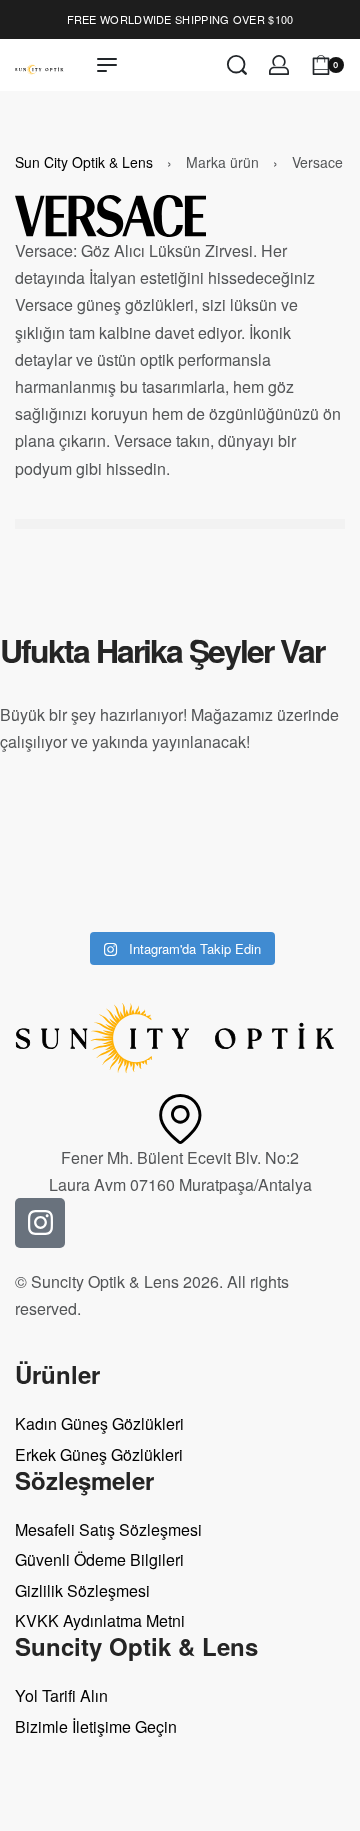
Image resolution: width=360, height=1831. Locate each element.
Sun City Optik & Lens (84, 162)
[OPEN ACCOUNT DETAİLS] (279, 65)
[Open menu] (107, 65)
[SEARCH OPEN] (237, 65)
